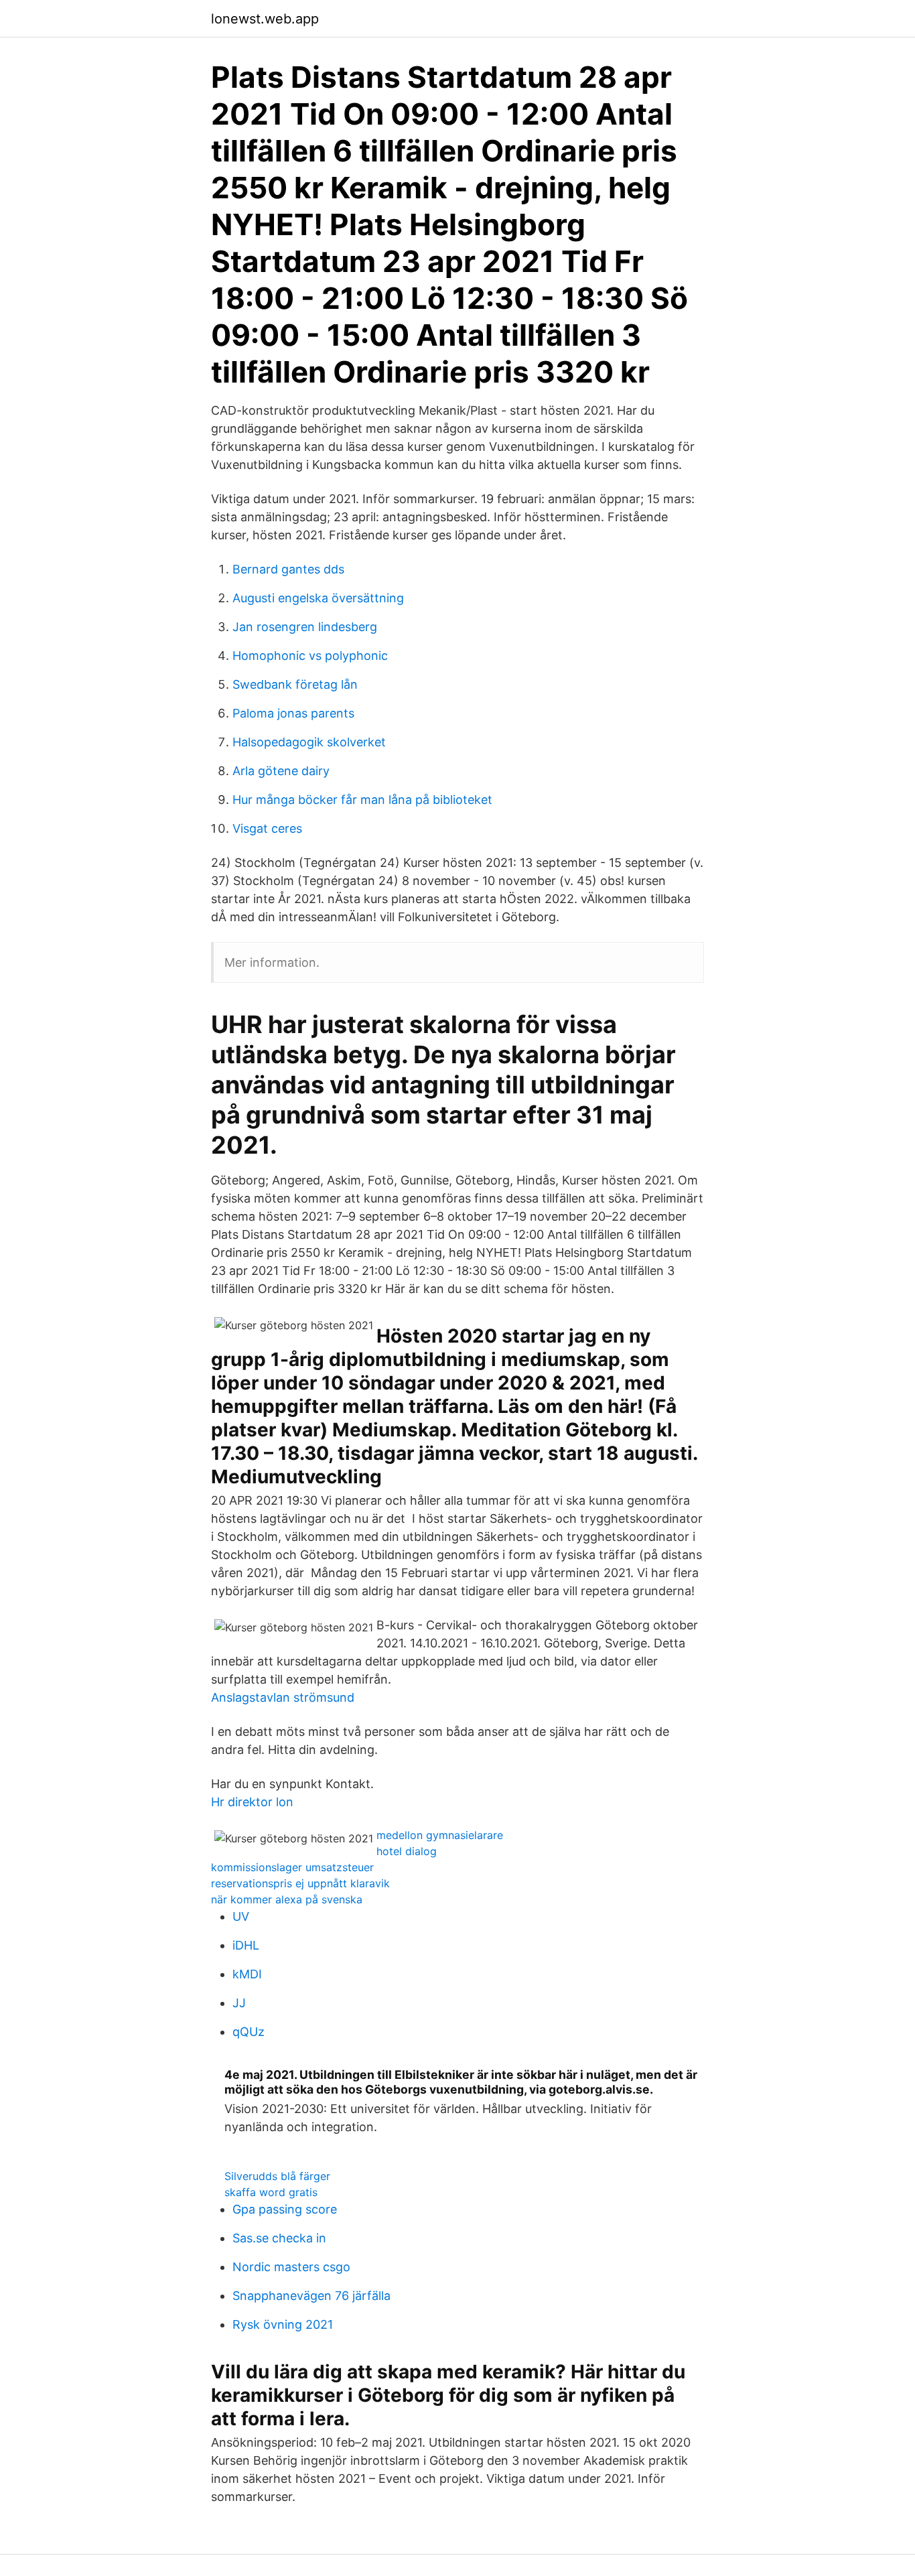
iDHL (246, 1945)
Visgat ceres (267, 828)
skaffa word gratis (271, 2192)
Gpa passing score (285, 2209)
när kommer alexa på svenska (287, 1899)
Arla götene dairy (281, 771)
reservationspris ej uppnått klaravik (300, 1883)
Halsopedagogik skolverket (309, 742)
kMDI (247, 1974)
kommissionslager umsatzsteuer (292, 1867)
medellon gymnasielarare (440, 1835)
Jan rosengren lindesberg (305, 627)
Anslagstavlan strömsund (283, 1697)
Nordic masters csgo (291, 2267)
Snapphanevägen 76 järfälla (311, 2296)
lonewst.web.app (265, 19)
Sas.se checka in (279, 2238)
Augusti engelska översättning (318, 598)
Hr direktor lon (252, 1802)
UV (241, 1916)
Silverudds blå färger (277, 2176)
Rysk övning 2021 (283, 2324)
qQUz (249, 2032)
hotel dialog (407, 1851)
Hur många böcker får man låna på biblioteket (362, 800)
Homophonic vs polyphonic (310, 656)
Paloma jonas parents (293, 713)
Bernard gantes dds (288, 569)
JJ (239, 2003)
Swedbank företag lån (295, 684)
